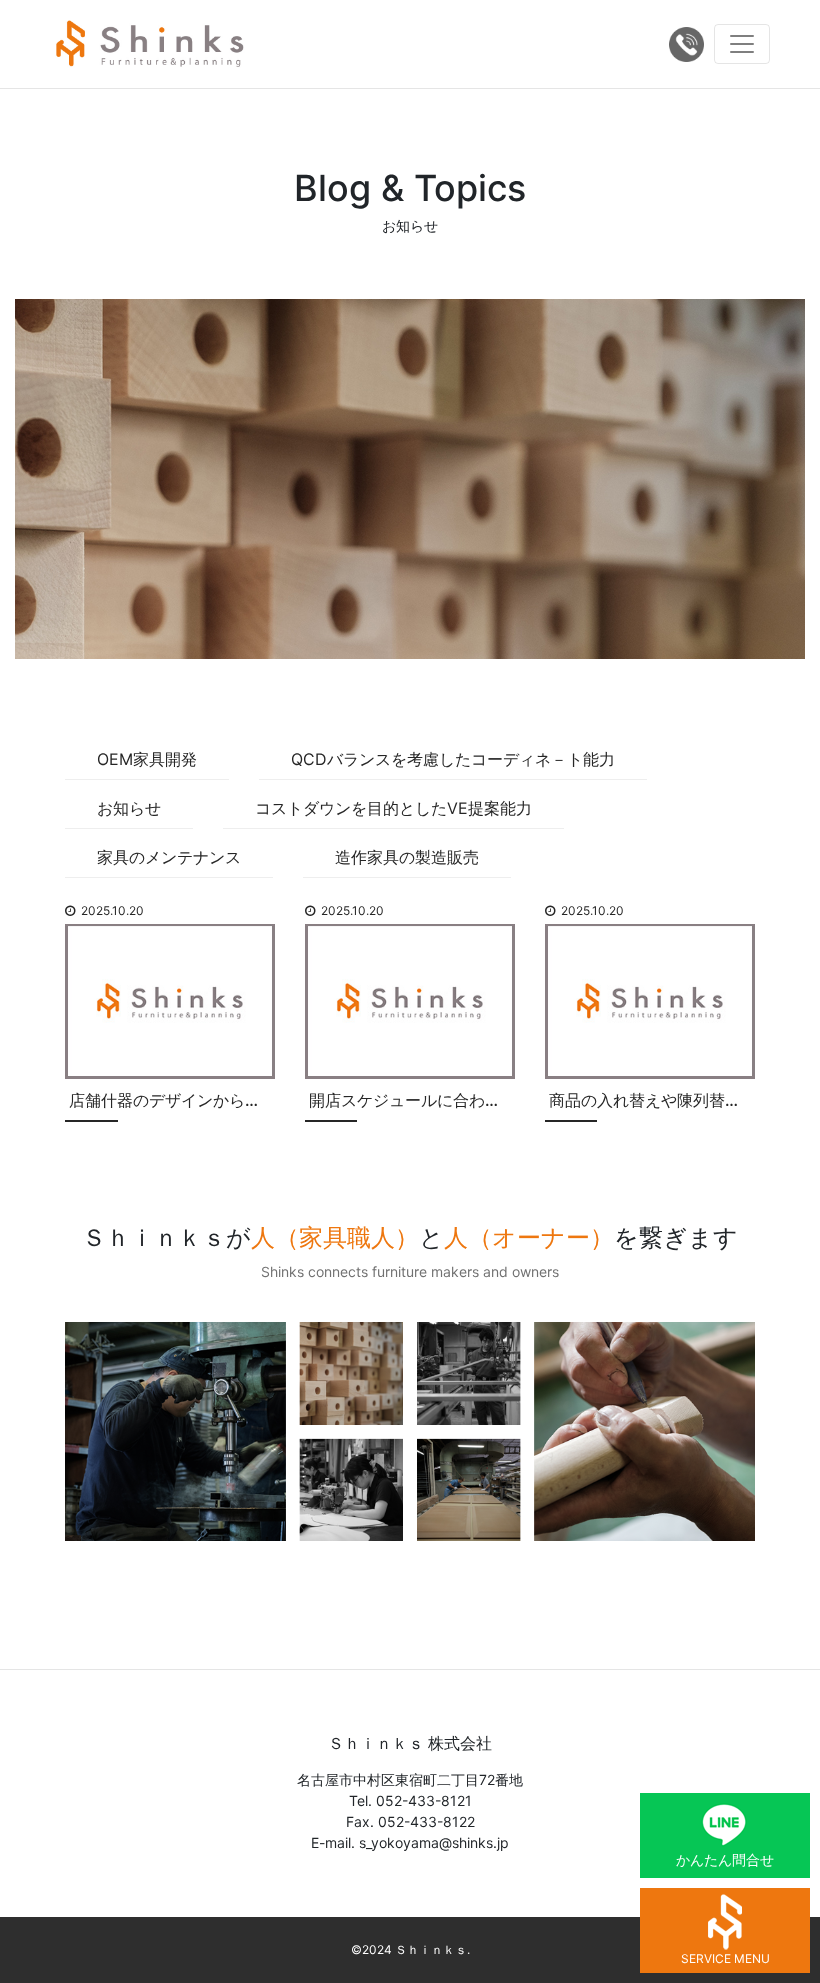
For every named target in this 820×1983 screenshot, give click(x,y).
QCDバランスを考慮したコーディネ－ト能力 (453, 759)
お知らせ (129, 808)
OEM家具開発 (147, 759)
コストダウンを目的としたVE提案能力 (393, 808)
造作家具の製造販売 (407, 857)
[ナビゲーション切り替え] (742, 44)
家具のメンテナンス (169, 857)
